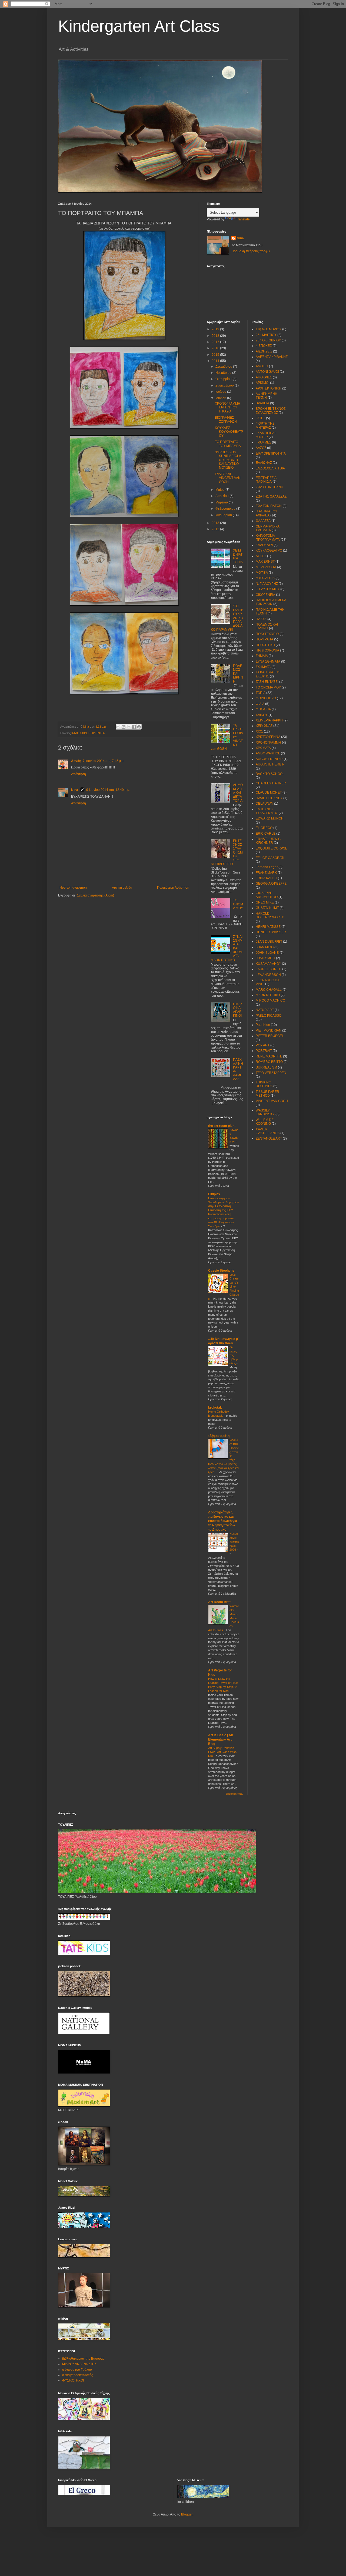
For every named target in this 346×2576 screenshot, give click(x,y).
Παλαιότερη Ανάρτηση (173, 888)
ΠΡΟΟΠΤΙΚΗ (265, 645)
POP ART (263, 1045)
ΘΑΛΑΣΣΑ (263, 521)
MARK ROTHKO (268, 995)
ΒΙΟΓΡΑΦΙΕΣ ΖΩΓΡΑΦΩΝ (226, 419)
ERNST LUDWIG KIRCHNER (268, 841)
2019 (216, 329)
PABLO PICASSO (269, 1016)
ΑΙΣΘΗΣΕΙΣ (264, 351)
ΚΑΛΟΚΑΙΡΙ (79, 733)
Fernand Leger (267, 867)
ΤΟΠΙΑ (261, 693)
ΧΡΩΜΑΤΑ (263, 748)
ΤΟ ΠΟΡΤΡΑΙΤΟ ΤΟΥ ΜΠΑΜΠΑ (228, 444)
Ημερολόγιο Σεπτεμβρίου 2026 (234, 1542)
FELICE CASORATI (270, 858)
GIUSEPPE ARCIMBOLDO (267, 895)
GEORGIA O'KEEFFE (271, 884)
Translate (243, 219)
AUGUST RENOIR (269, 759)
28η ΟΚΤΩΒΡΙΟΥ (268, 340)
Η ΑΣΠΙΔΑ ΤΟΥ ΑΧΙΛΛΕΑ (267, 513)
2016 (216, 348)
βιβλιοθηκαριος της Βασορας (83, 2359)
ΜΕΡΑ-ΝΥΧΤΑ (266, 567)
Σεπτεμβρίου (225, 385)
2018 (216, 336)
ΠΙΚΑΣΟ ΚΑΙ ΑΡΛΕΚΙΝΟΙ (238, 1010)
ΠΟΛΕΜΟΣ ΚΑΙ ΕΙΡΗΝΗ (238, 674)
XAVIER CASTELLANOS (268, 1131)
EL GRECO (264, 828)
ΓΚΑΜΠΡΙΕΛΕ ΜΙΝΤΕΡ (266, 435)
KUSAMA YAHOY (268, 964)
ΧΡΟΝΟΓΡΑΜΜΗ (268, 743)
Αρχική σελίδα (122, 888)
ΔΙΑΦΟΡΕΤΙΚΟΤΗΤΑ (271, 454)
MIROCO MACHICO (270, 1000)
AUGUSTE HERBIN (270, 764)
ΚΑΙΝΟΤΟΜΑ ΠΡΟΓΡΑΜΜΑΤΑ (268, 538)
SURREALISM (266, 1067)
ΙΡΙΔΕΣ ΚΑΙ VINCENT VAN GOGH (228, 478)
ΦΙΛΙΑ (260, 704)
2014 (216, 361)
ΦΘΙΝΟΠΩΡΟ (266, 698)
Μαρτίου (222, 502)
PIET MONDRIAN (269, 1030)
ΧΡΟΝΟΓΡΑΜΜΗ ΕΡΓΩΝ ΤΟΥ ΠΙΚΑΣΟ (228, 407)
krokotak (215, 1408)
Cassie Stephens (221, 1271)
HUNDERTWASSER (271, 932)
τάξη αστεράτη (219, 1436)
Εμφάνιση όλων (234, 1794)
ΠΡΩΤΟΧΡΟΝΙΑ (267, 650)
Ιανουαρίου (224, 515)
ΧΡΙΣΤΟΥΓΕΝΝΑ (268, 737)
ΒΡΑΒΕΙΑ (262, 403)
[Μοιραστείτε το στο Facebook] (134, 727)
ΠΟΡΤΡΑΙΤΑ (97, 733)
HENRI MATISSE (268, 927)
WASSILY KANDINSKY (265, 1112)
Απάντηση (79, 774)
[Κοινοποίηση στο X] (129, 727)
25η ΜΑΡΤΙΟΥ (266, 335)
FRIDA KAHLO (266, 878)
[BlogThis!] (124, 727)
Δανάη (76, 761)
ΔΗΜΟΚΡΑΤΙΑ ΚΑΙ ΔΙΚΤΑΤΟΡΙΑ (238, 793)
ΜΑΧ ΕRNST (265, 562)
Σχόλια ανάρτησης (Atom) (96, 895)
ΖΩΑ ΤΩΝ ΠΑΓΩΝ (269, 506)
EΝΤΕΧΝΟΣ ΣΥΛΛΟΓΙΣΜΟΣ (267, 811)
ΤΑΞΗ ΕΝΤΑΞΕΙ (267, 682)
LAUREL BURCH (269, 969)
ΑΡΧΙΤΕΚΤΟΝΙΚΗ (269, 388)
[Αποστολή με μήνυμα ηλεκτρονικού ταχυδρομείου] (118, 727)
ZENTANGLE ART (269, 1138)
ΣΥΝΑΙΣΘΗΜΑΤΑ (268, 661)
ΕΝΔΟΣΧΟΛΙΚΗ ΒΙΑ (270, 468)
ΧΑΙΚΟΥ (262, 715)
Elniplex (214, 1194)
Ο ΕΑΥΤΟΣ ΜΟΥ (268, 589)
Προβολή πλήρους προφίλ (251, 251)
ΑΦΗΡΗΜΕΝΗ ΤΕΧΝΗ (267, 396)
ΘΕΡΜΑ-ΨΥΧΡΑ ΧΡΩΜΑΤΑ (267, 528)
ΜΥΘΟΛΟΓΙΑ (265, 578)
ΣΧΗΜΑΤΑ (263, 667)
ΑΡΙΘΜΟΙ (262, 383)
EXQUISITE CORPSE (272, 848)
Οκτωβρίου (224, 379)
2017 (216, 342)
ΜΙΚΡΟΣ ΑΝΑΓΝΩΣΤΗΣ (79, 2364)
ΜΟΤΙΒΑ (262, 573)
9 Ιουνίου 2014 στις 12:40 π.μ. (108, 790)
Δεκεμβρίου (224, 367)
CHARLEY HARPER (271, 783)
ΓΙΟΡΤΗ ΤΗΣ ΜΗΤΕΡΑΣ (265, 425)
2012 (216, 529)
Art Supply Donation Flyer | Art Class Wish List (222, 1752)
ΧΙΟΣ (259, 731)
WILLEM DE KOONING (265, 1122)
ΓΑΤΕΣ (260, 418)
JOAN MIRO (265, 947)
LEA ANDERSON (268, 975)
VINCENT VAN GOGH (272, 1101)
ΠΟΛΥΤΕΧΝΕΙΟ (267, 634)
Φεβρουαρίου (226, 509)
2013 (216, 523)
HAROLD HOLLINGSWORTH (270, 915)
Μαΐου (220, 490)
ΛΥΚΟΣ (261, 556)
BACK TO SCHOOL (270, 774)
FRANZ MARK (266, 873)
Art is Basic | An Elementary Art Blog (221, 1739)
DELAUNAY (265, 804)
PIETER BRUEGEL (270, 1036)
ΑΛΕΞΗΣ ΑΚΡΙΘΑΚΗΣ (272, 357)
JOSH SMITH (265, 958)
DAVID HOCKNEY (269, 798)
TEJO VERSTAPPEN (271, 1073)
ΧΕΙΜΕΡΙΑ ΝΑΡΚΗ (269, 720)
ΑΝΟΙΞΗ (262, 366)
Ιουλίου (221, 392)
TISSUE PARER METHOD (267, 1094)
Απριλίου (222, 496)
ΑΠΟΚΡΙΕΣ (264, 377)
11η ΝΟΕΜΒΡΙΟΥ (269, 329)
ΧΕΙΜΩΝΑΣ (264, 726)
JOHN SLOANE (267, 953)
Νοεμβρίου (224, 373)
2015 (216, 355)
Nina (75, 790)
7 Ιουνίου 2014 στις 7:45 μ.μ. (104, 761)
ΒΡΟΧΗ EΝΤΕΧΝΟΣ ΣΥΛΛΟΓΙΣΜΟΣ (271, 411)
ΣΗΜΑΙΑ (262, 656)
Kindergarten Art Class (139, 26)
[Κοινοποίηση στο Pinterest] (139, 727)
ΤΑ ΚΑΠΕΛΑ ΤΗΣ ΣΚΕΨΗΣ (268, 674)
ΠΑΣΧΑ (261, 619)
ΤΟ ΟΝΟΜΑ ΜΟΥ (238, 904)
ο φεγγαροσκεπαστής (78, 2375)
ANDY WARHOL (268, 753)
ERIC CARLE (266, 834)
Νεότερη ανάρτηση (73, 888)
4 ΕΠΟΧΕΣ (264, 346)
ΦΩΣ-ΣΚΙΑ (263, 709)
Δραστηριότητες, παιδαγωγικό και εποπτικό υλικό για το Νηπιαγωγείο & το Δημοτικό (223, 1521)
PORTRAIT (264, 1051)
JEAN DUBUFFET (269, 942)
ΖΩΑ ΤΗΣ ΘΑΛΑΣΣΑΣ (271, 496)
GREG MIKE (265, 902)
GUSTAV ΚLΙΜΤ (267, 908)
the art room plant (222, 1126)
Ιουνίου (221, 398)
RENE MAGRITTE (269, 1056)
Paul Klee (263, 1025)
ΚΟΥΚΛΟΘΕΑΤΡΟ (269, 550)
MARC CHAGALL (269, 990)
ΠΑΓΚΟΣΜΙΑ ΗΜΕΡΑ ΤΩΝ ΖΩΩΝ (271, 602)
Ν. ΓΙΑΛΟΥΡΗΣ (267, 584)
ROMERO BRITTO (269, 1062)
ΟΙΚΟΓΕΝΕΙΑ (265, 595)
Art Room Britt (219, 1602)
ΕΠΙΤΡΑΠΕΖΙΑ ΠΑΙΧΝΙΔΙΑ (266, 480)
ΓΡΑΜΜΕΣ (263, 442)
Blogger (187, 2514)
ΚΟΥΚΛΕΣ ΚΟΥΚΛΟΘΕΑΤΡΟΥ (229, 432)
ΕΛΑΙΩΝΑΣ (264, 463)
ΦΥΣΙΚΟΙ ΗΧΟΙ (73, 2380)
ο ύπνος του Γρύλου (77, 2370)
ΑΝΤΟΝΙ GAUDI (267, 372)
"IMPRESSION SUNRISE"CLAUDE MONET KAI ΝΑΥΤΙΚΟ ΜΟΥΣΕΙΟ (228, 460)
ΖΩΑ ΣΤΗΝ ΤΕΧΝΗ (270, 487)
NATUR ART (265, 1010)
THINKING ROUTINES (264, 1084)
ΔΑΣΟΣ (261, 448)
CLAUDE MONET (269, 792)
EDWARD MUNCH (270, 818)
